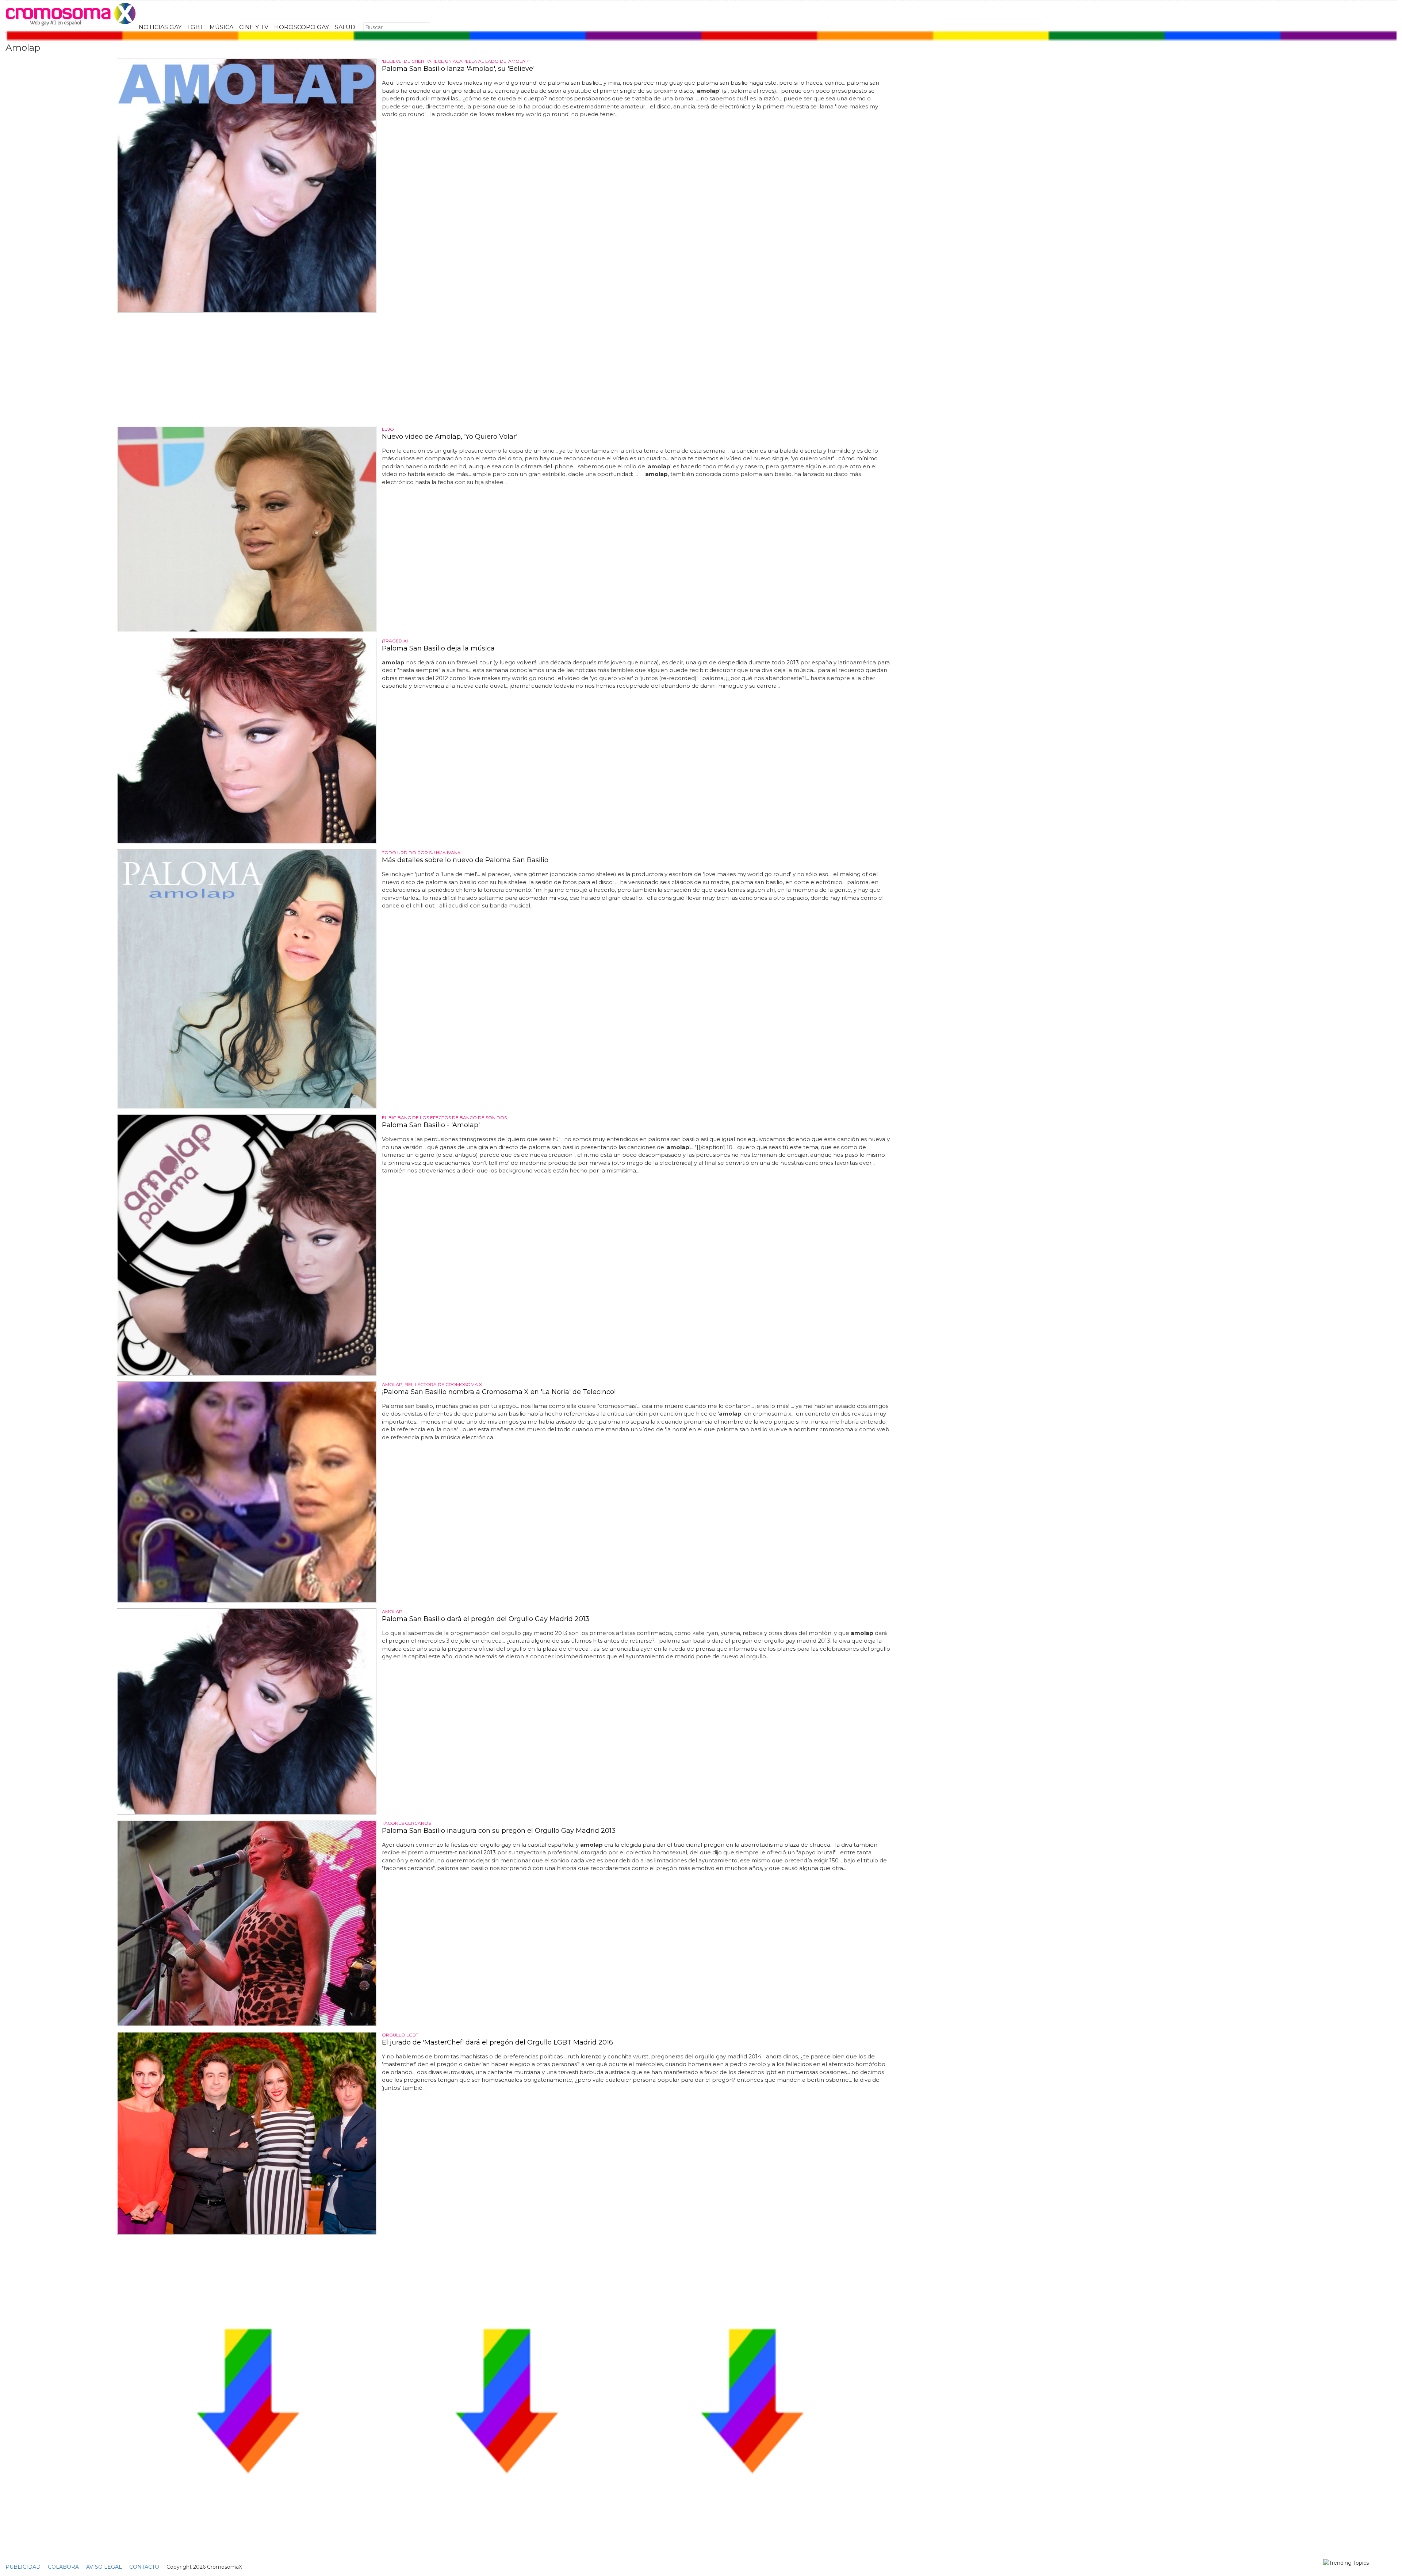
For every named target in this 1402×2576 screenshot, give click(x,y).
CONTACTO (144, 2567)
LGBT (196, 27)
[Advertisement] (506, 369)
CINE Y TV (254, 27)
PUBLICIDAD (23, 2567)
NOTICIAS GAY (160, 27)
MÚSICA (221, 27)
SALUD (345, 27)
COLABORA (63, 2567)
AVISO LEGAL (104, 2567)
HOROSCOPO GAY (302, 27)
